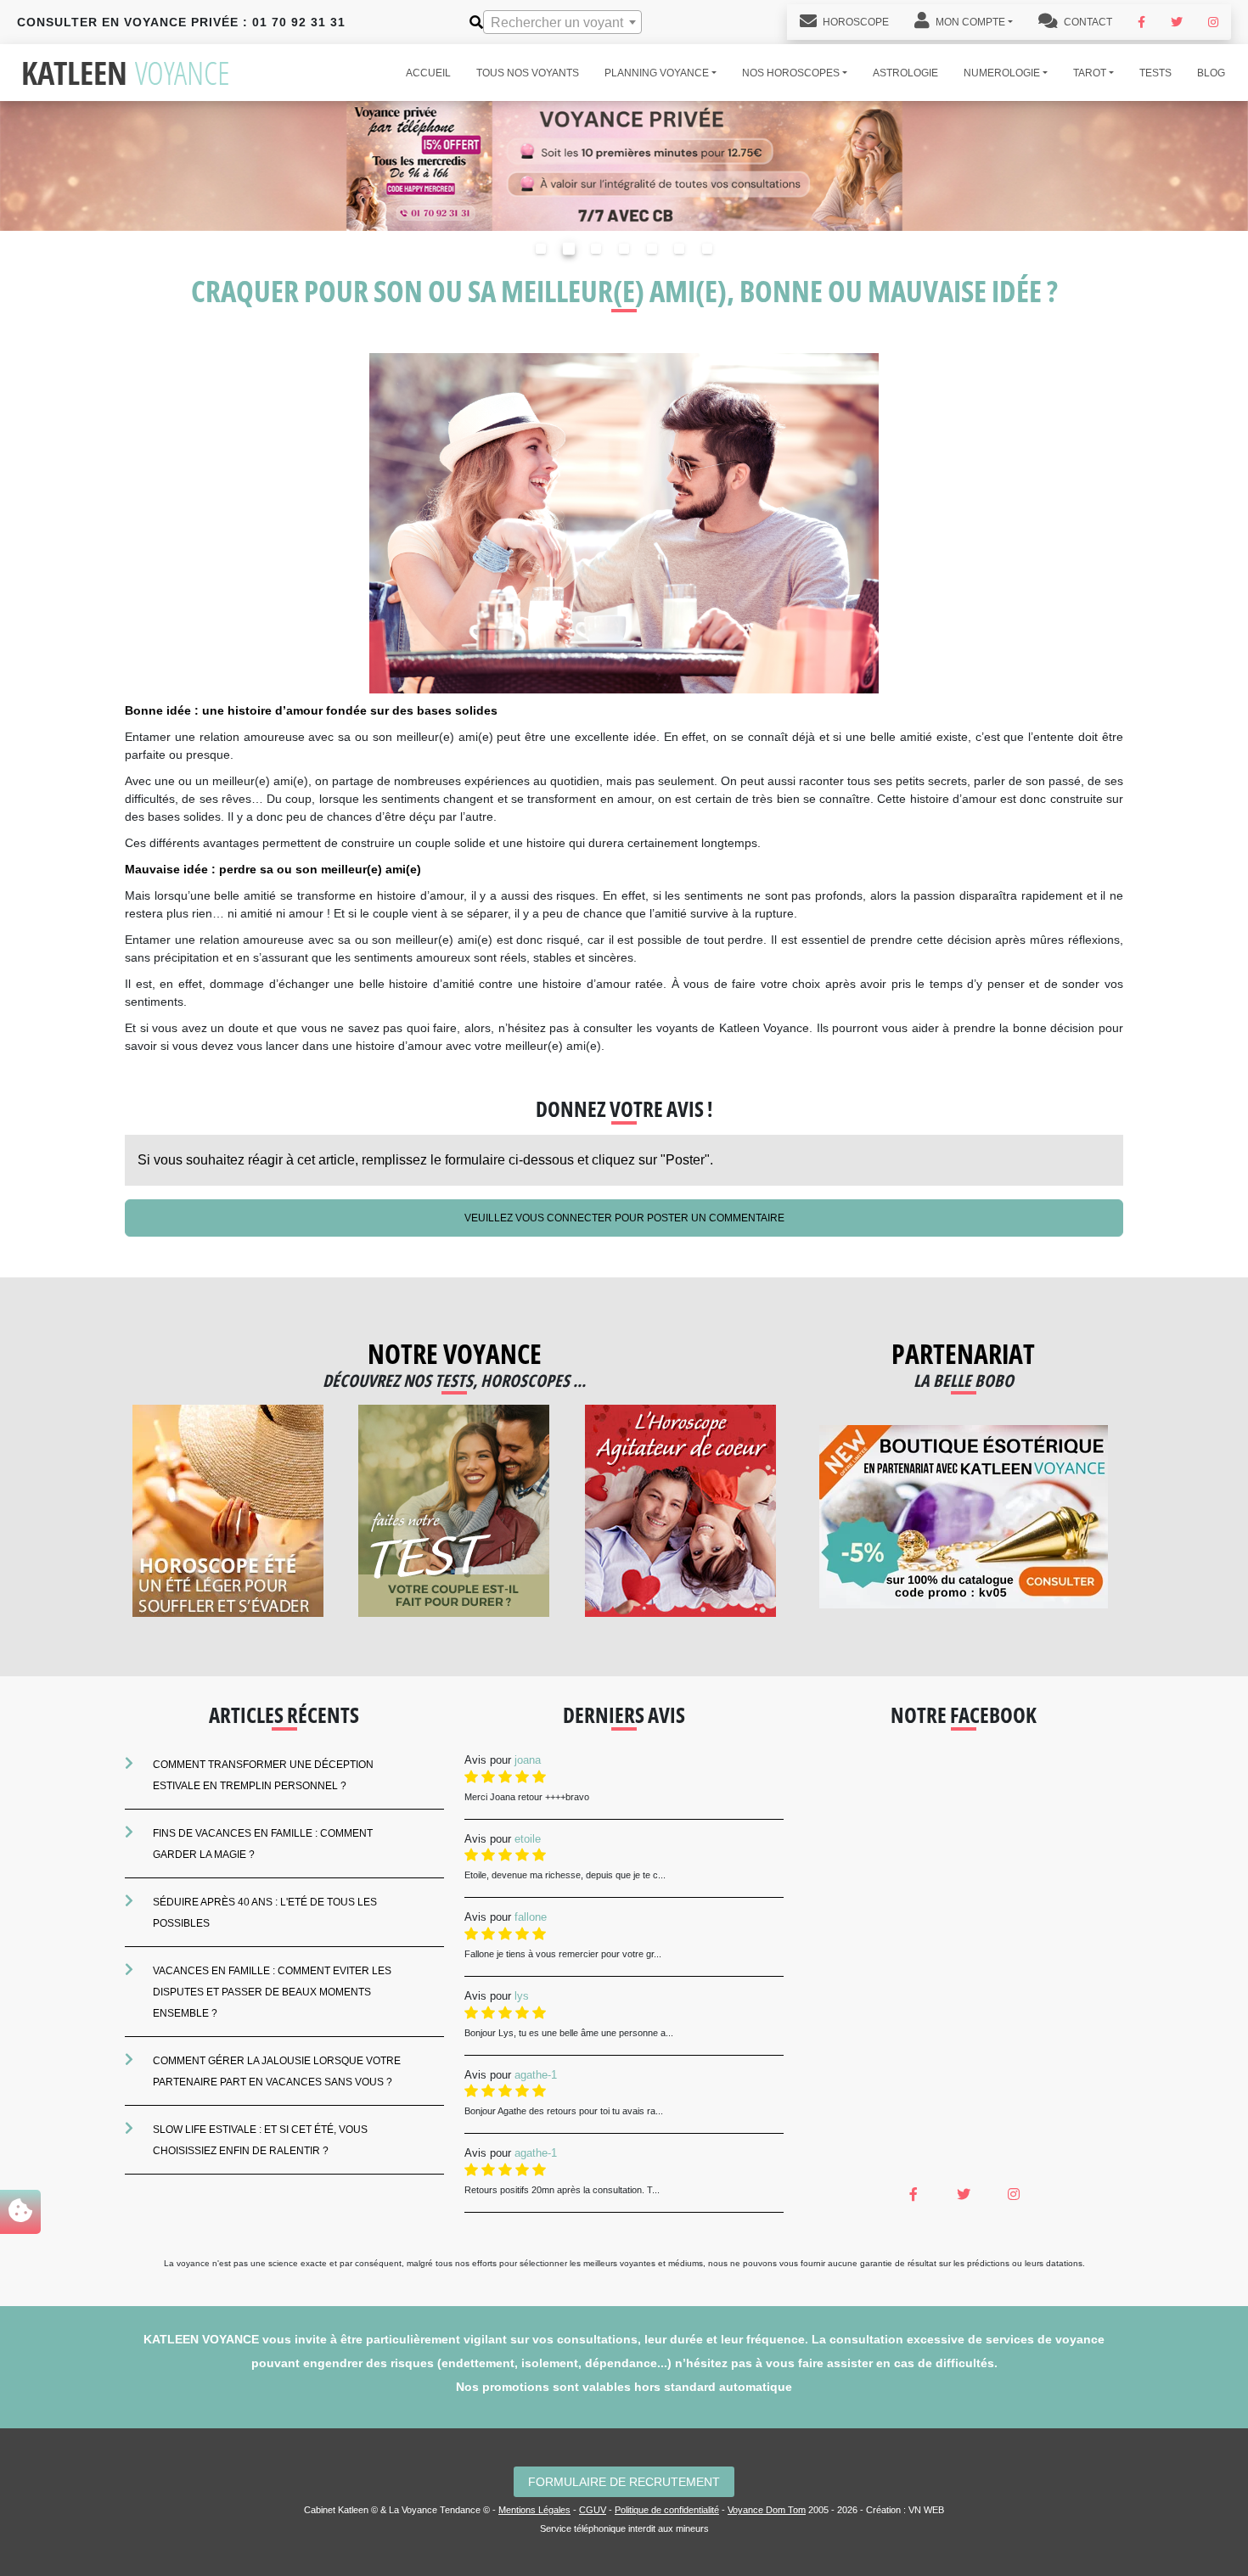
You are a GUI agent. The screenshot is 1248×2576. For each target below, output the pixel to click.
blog (1211, 73)
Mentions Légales (534, 2510)
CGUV (593, 2510)
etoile (528, 1839)
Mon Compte (969, 22)
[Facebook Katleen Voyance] (1141, 22)
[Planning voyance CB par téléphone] (624, 165)
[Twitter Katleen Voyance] (1177, 22)
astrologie (905, 73)
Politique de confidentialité (667, 2510)
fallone (531, 1917)
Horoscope (854, 22)
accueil (428, 73)
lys (522, 1996)
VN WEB (926, 2510)
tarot (1090, 73)
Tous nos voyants (528, 73)
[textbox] (562, 23)
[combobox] (562, 22)
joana (528, 1760)
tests (1155, 73)
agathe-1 (536, 2075)
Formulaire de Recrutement (624, 2482)
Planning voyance (657, 73)
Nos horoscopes (791, 73)
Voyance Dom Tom (767, 2510)
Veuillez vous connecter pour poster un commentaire (624, 1218)
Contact (1087, 22)
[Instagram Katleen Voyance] (1213, 22)
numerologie (1002, 73)
